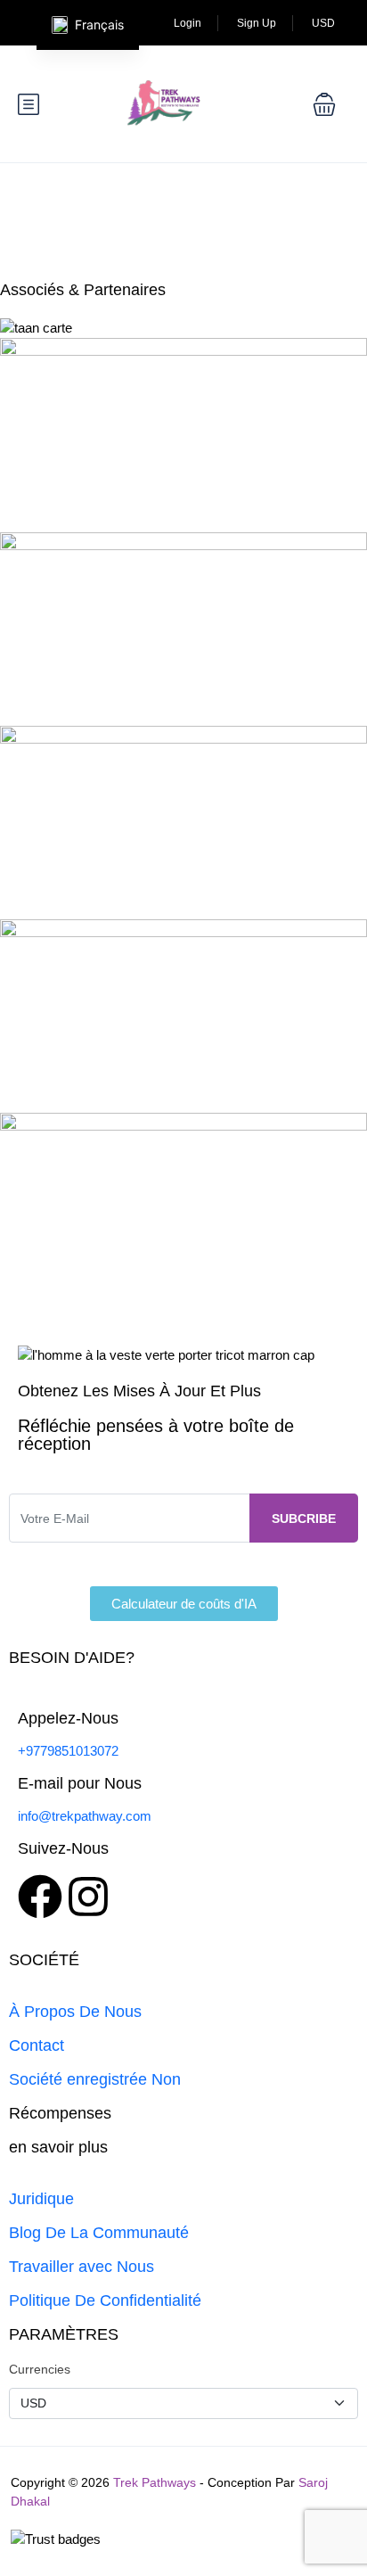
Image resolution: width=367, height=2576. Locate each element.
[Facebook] (40, 1897)
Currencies (40, 2369)
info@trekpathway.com (85, 1816)
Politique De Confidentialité (105, 2300)
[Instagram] (88, 1897)
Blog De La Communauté (99, 2233)
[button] (324, 104)
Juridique (41, 2199)
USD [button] (325, 23)
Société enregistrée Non (95, 2079)
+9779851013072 (68, 1751)
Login (188, 23)
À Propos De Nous (75, 2012)
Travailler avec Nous (82, 2267)
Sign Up (257, 23)
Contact (37, 2045)
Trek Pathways (155, 2482)
